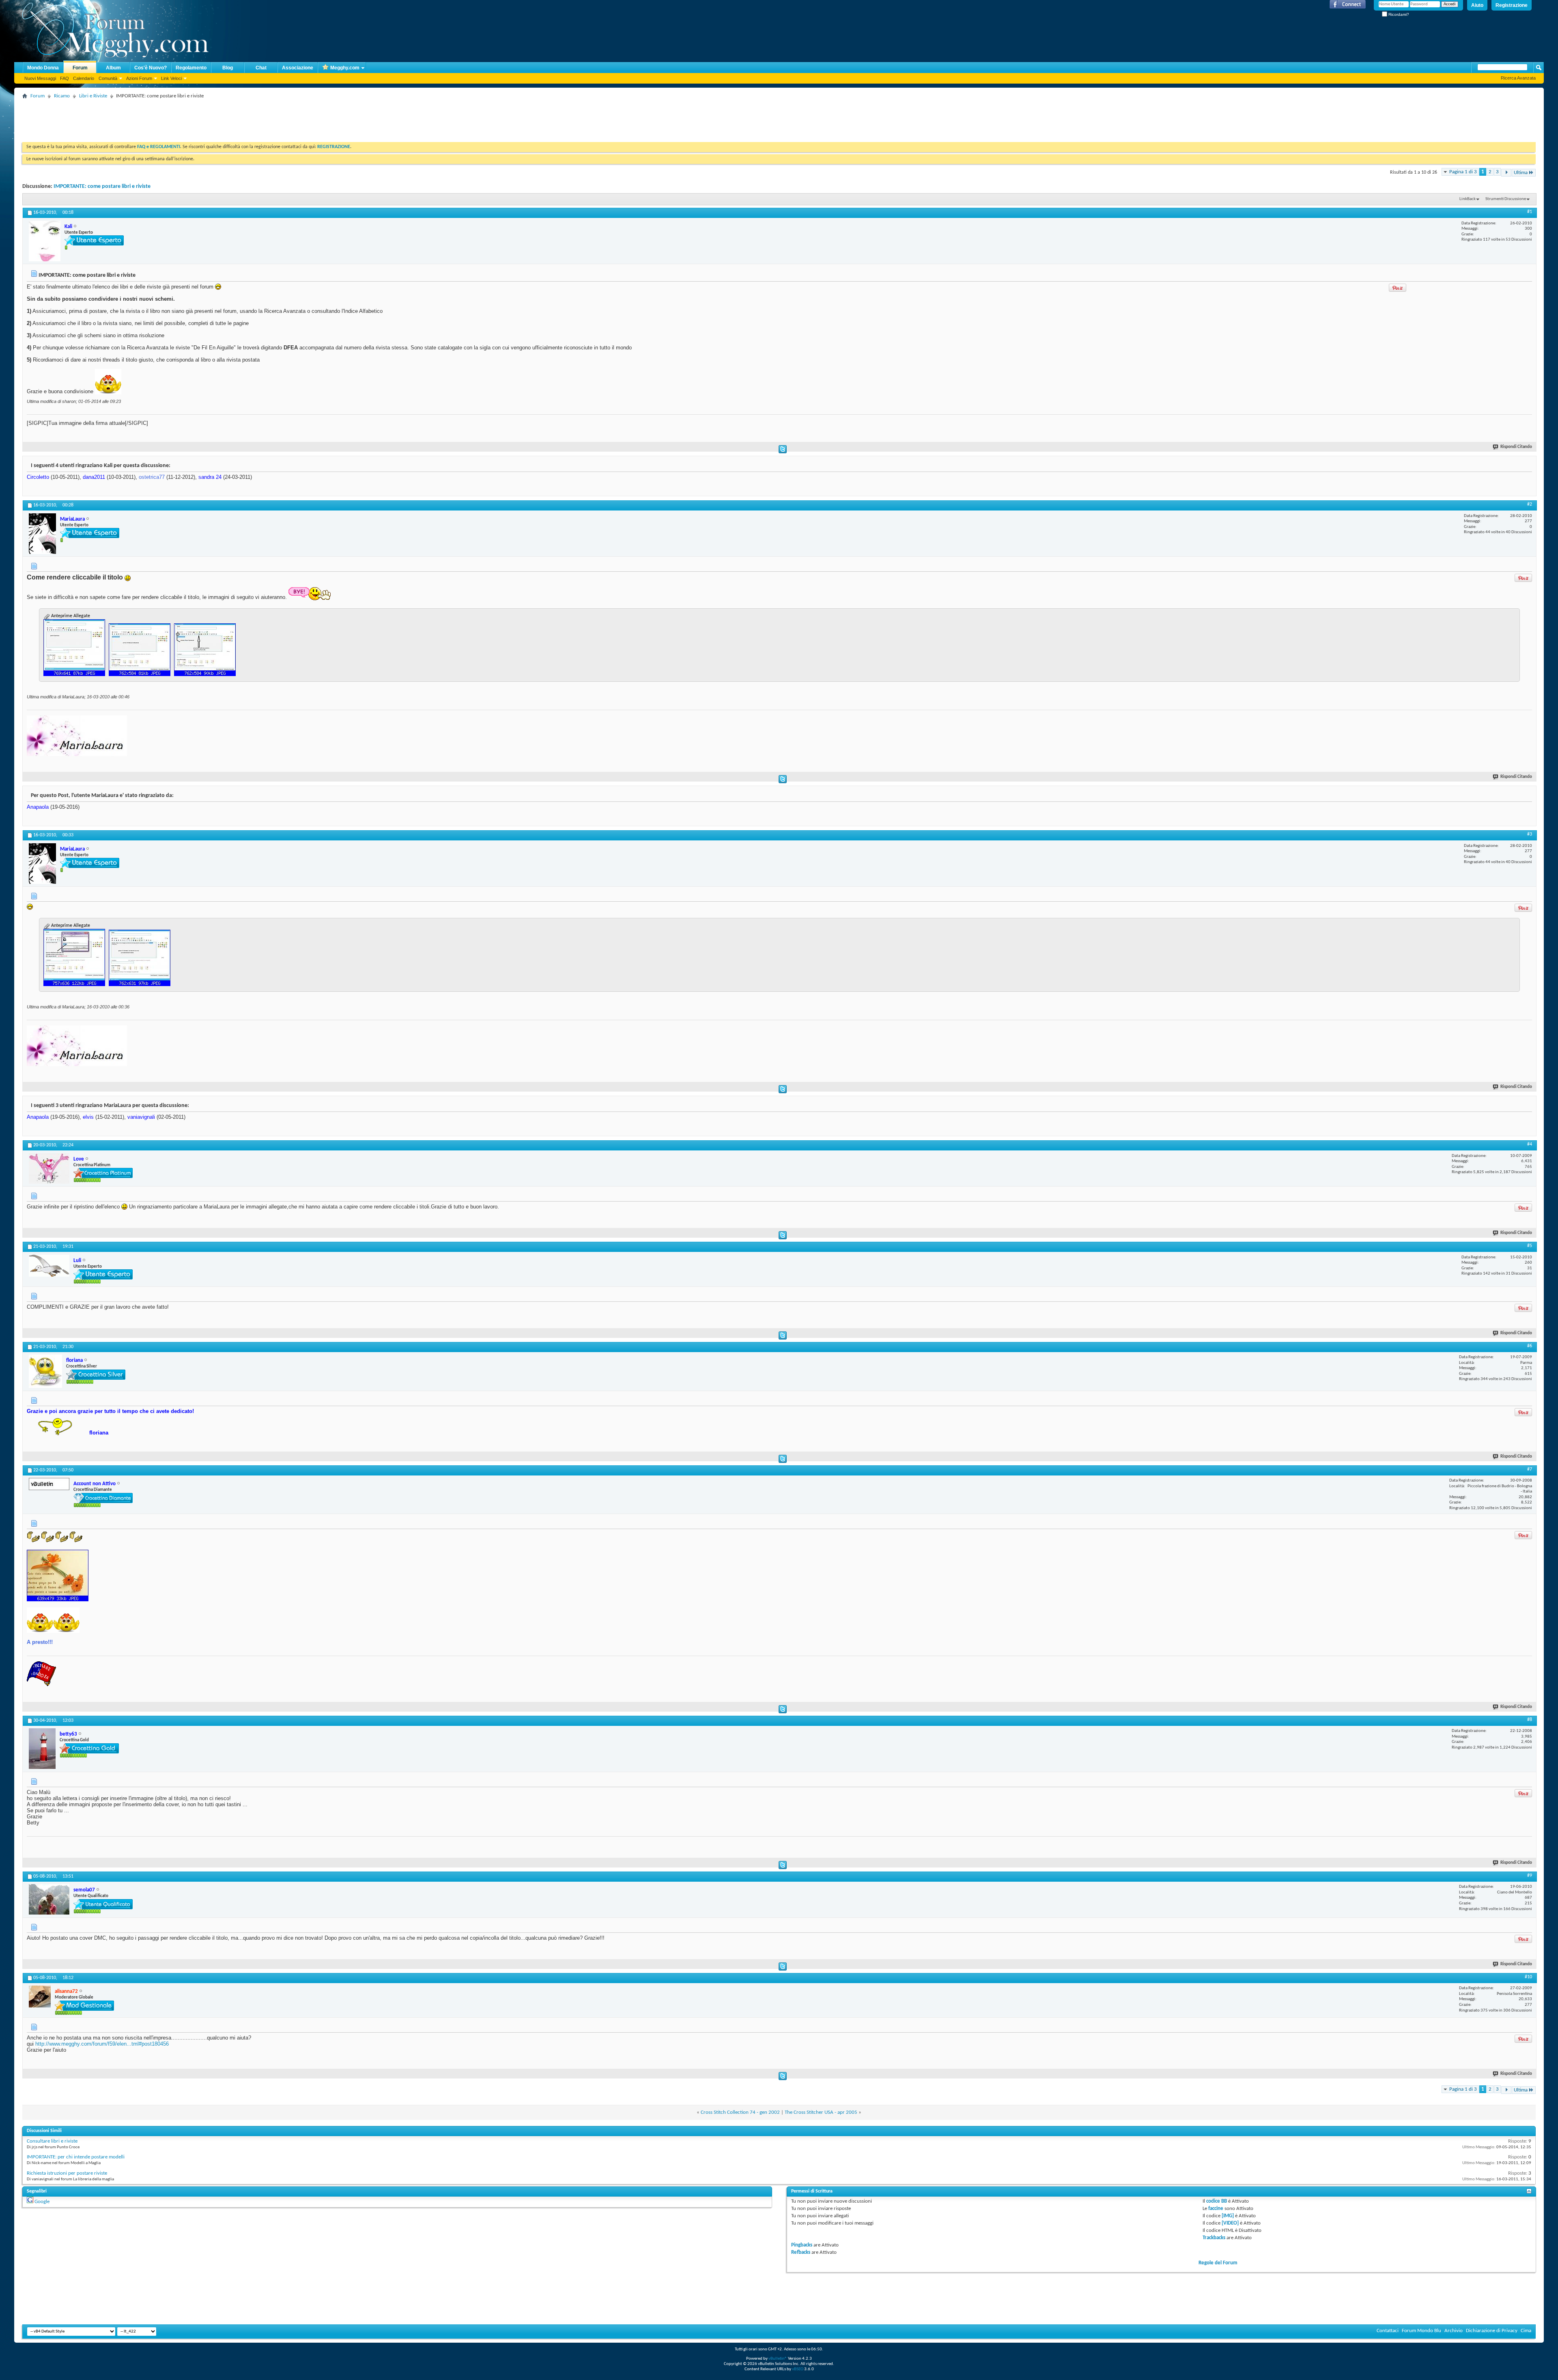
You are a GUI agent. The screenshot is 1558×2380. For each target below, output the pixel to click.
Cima (1526, 2331)
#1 (1530, 212)
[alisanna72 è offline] (40, 1997)
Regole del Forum (1218, 2263)
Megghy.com (345, 68)
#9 (1530, 1876)
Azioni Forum (139, 78)
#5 (1530, 1246)
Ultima (1521, 173)
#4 (1530, 1144)
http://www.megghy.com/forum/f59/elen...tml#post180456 (102, 2044)
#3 (1530, 834)
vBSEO (798, 2369)
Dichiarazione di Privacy (1492, 2331)
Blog (228, 68)
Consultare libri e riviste (52, 2141)
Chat (261, 68)
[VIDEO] (1230, 2223)
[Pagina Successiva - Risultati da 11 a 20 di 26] (1506, 173)
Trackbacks (1214, 2238)
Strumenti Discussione (1506, 199)
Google (42, 2202)
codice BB (1217, 2201)
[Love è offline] (49, 1168)
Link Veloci (171, 78)
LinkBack (1468, 199)
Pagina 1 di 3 (1463, 172)
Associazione (298, 68)
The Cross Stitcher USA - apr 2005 (821, 2112)
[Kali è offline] (45, 241)
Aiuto (1477, 5)
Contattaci (1388, 2331)
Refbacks (801, 2252)
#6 (1530, 1346)
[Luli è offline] (49, 1266)
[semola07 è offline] (49, 1899)
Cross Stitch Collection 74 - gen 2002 (740, 2112)
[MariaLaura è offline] (42, 534)
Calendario (84, 78)
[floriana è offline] (45, 1371)
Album (113, 68)
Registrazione (1512, 5)
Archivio (1454, 2331)
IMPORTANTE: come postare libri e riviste (102, 186)
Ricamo (62, 96)
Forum (80, 68)
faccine (1216, 2209)
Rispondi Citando (1516, 447)
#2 (1530, 504)
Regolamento (191, 68)
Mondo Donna (43, 68)
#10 (1528, 1977)
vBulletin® (778, 2359)
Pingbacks (802, 2245)
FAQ (65, 78)
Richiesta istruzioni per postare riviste (67, 2173)
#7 (1530, 1469)
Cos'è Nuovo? (151, 68)
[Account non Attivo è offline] (49, 1484)
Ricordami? (1398, 14)
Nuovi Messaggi (40, 78)
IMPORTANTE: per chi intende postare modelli (76, 2157)
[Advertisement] (170, 120)
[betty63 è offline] (42, 1749)
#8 (1530, 1720)
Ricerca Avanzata (1518, 78)
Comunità (108, 78)
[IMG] (1228, 2216)
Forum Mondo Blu (1421, 2331)
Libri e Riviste (93, 96)
